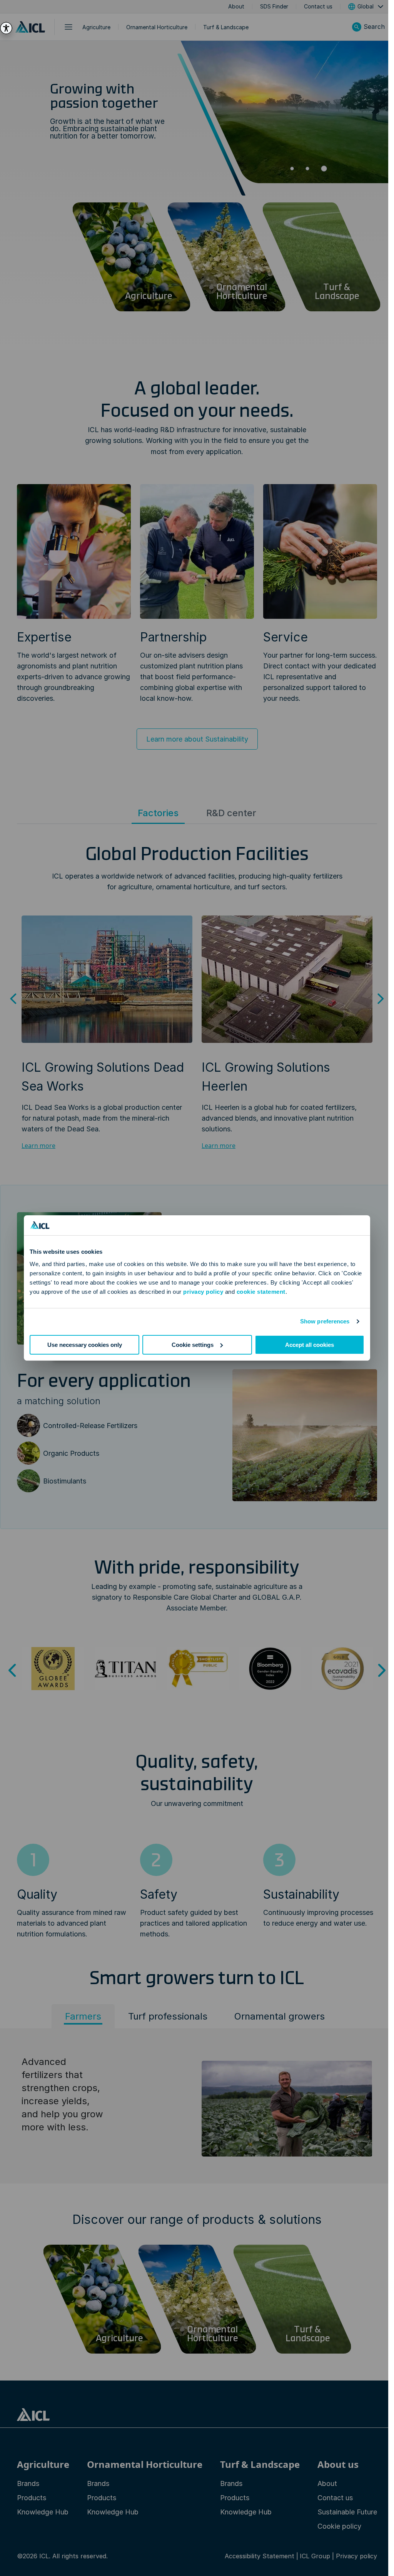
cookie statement (258, 1292)
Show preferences (322, 1321)
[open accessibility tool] (6, 28)
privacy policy (200, 1292)
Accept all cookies (307, 1345)
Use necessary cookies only (82, 1345)
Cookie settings (190, 1345)
